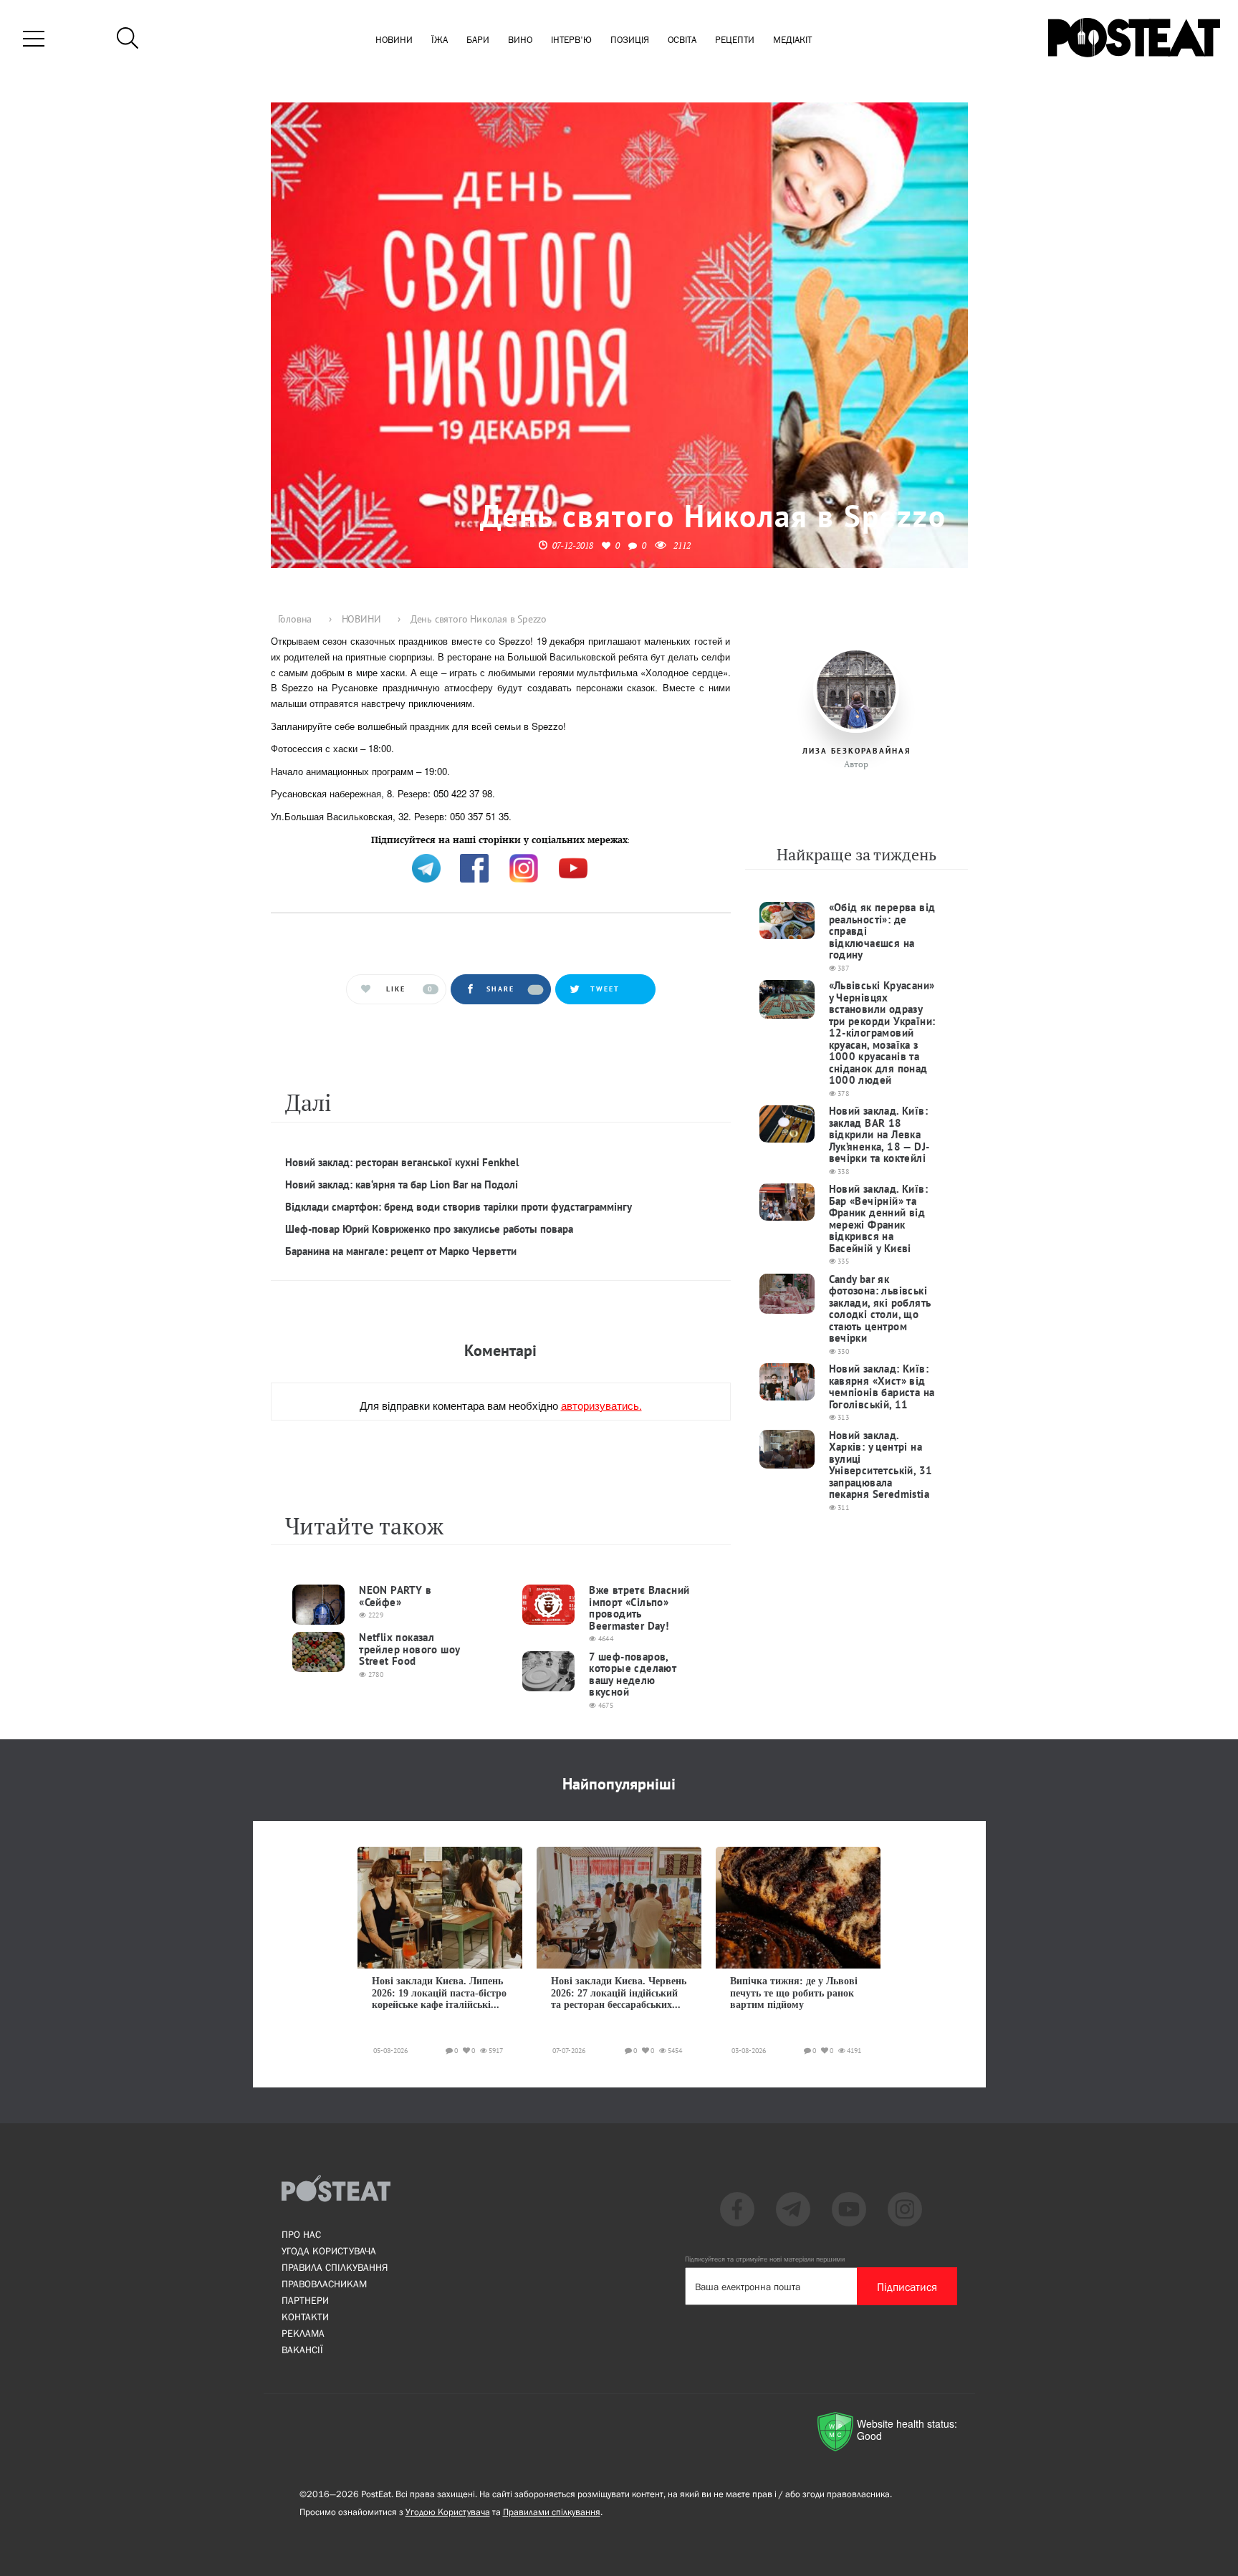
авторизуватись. (601, 1405)
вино (520, 40)
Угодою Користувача (448, 2512)
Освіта (682, 40)
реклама (303, 2333)
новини (394, 40)
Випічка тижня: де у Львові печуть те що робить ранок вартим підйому (794, 1993)
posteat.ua (514, 838)
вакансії (302, 2350)
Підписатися (907, 2287)
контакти (305, 2317)
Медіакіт (792, 40)
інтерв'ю (571, 40)
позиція (630, 40)
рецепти (735, 40)
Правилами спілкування (552, 2512)
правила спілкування (335, 2267)
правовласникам (324, 2284)
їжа (440, 40)
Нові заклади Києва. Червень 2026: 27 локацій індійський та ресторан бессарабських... (619, 1993)
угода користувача (329, 2251)
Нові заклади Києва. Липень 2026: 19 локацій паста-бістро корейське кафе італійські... (439, 1993)
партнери (305, 2300)
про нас (301, 2234)
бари (478, 40)
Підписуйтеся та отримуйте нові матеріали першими (765, 2259)
